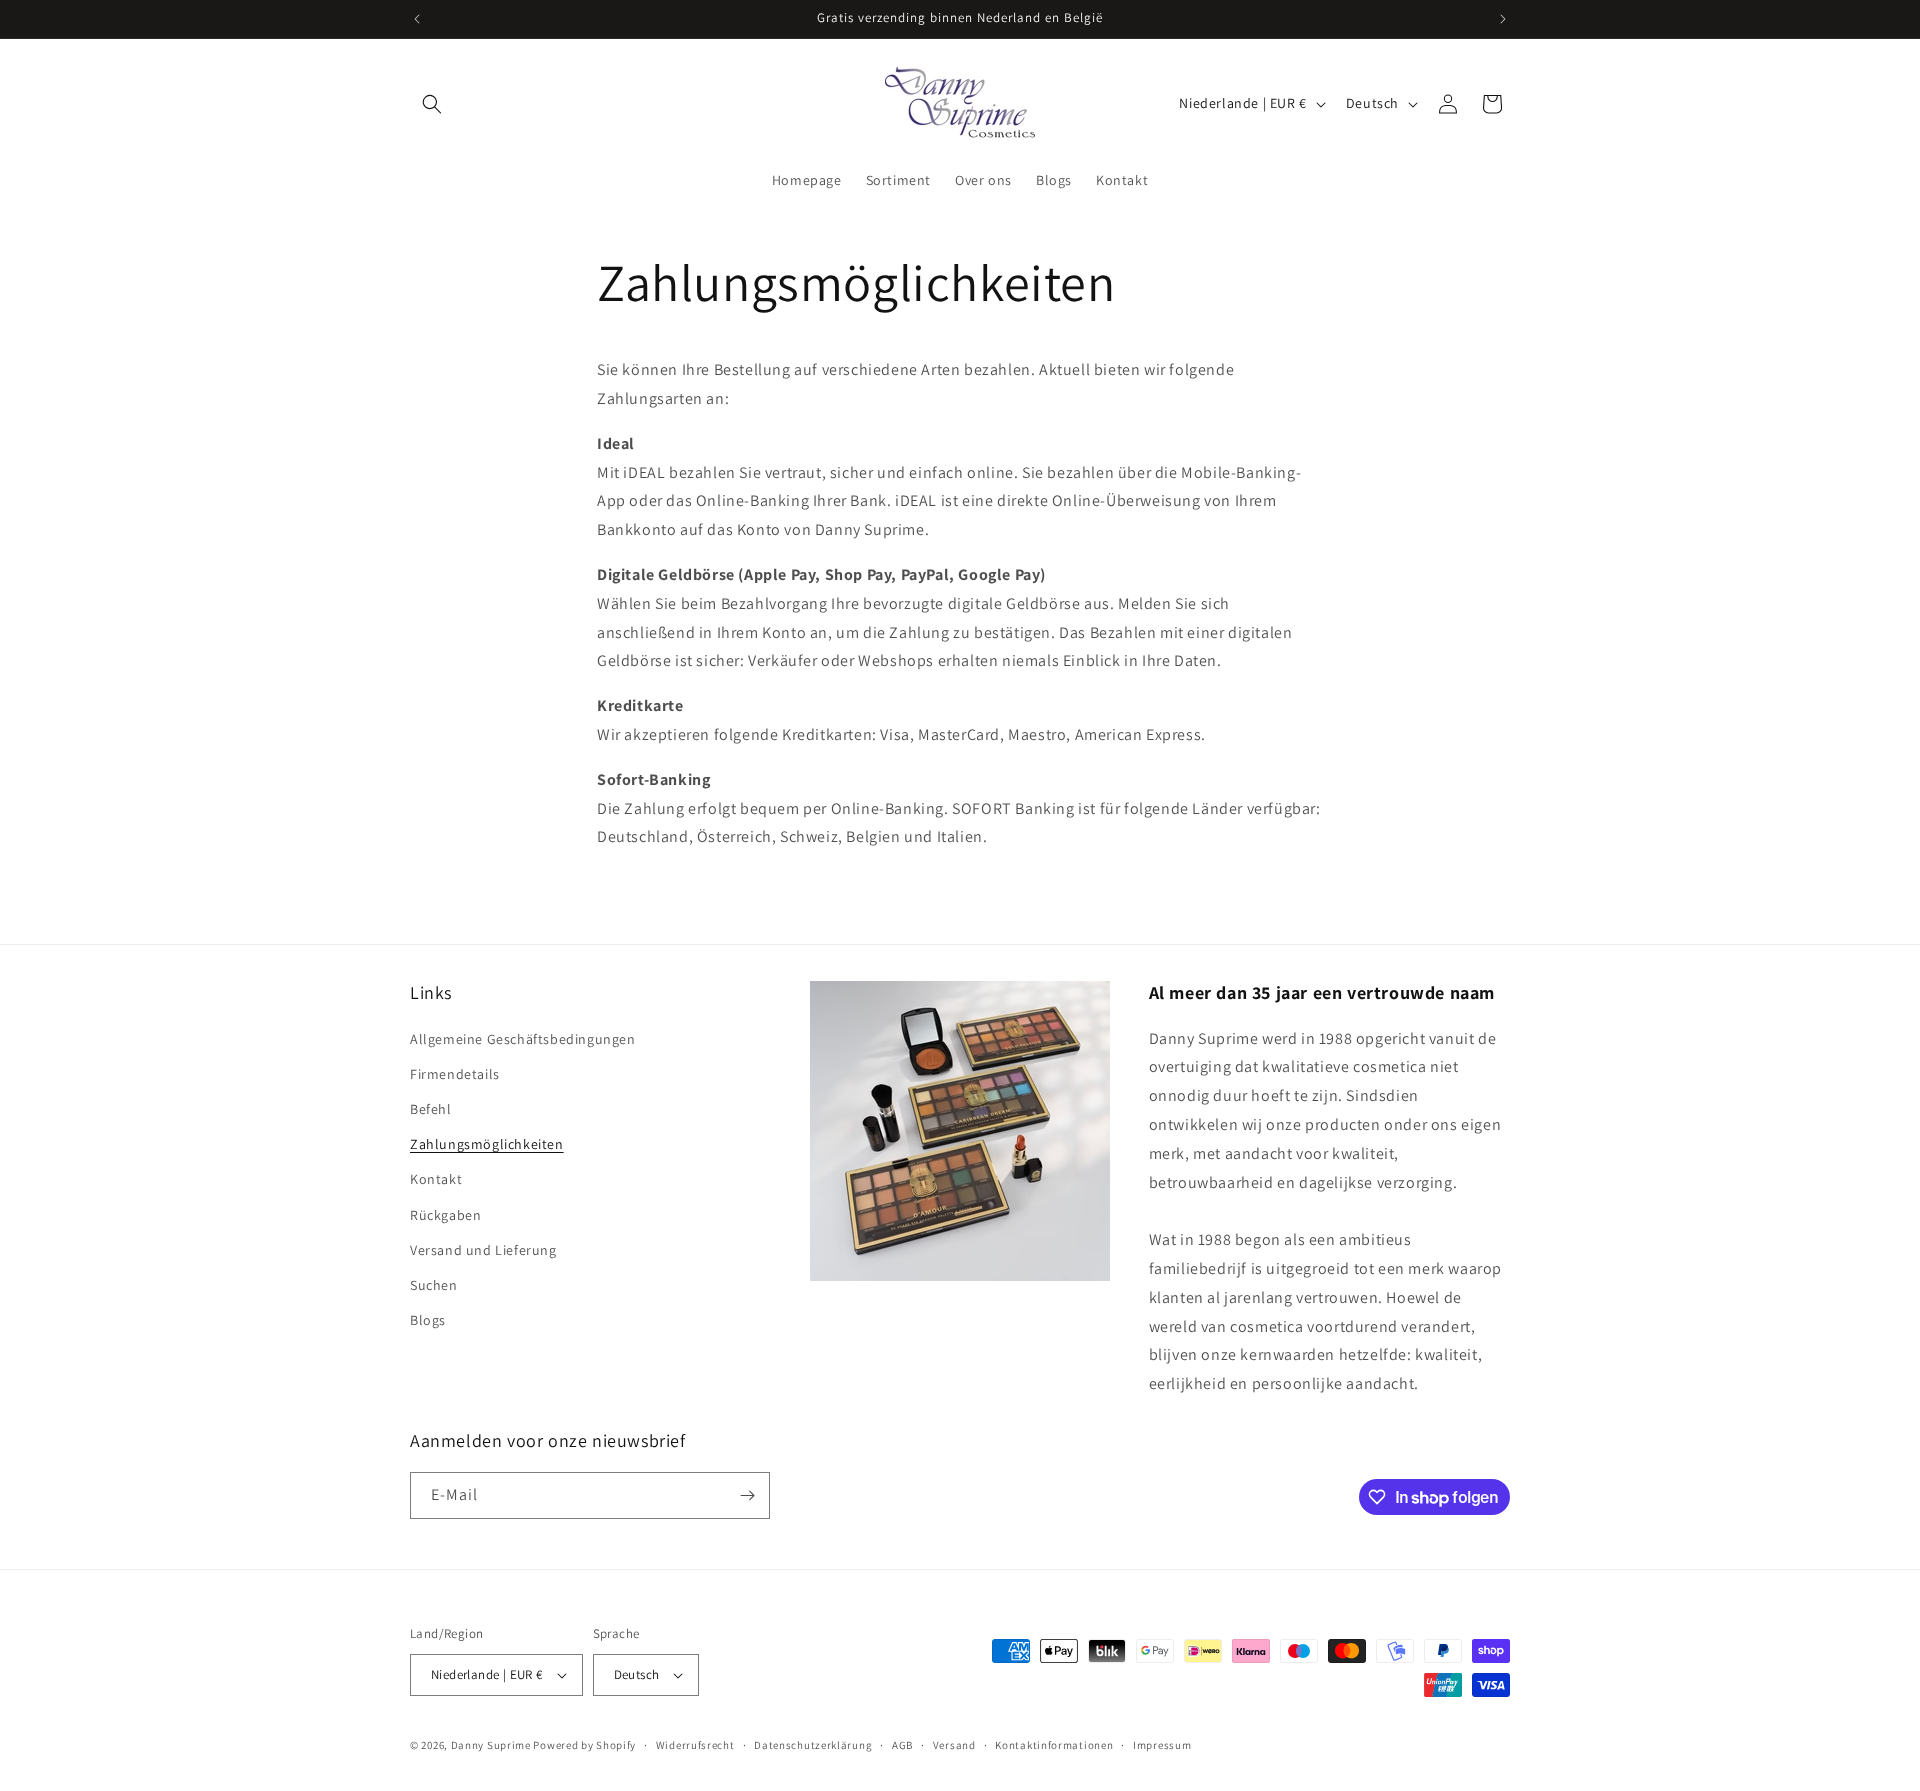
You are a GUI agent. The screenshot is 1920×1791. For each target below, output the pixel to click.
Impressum (1162, 1745)
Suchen (434, 1285)
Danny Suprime (491, 1745)
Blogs (428, 1320)
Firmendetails (455, 1074)
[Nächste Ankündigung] (1503, 19)
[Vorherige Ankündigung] (417, 19)
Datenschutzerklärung (813, 1745)
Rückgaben (445, 1215)
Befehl (431, 1109)
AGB (902, 1745)
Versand (954, 1745)
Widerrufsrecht (695, 1745)
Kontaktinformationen (1054, 1745)
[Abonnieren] (747, 1495)
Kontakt (436, 1179)
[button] (432, 104)
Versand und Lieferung (483, 1250)
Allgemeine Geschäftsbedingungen (523, 1039)
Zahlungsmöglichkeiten (487, 1144)
